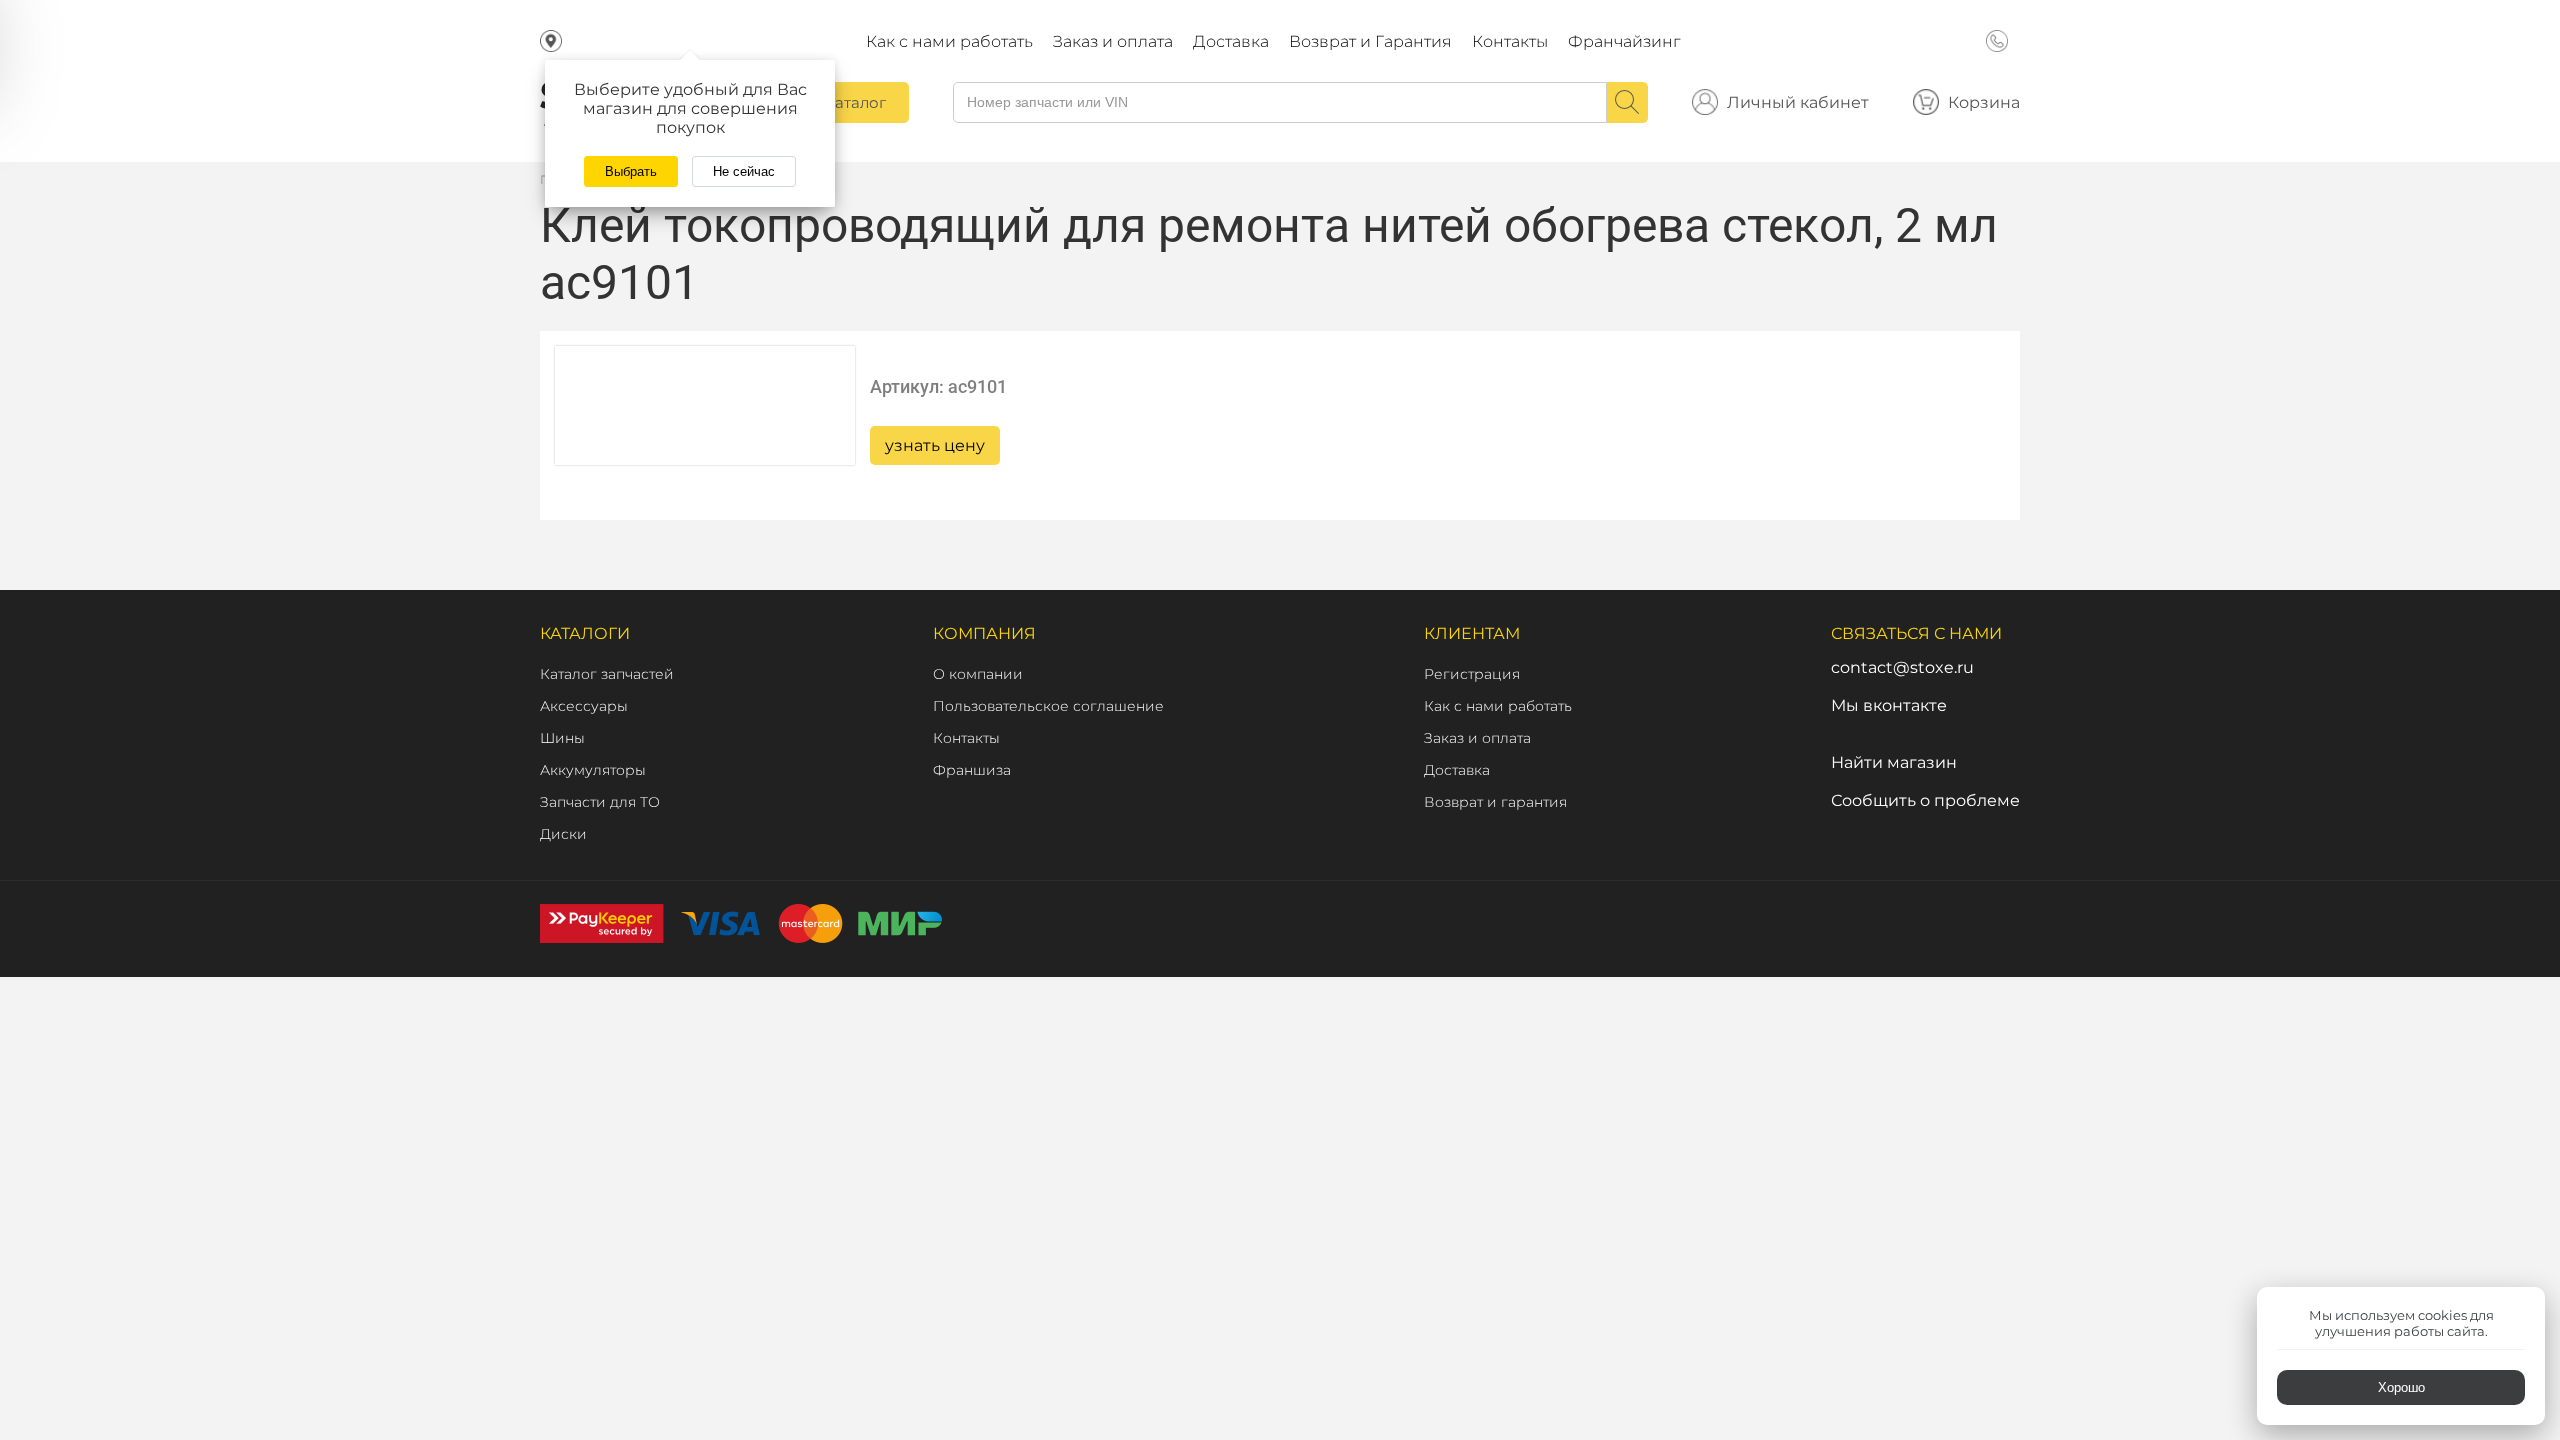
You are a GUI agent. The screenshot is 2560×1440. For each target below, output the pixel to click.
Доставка (1231, 41)
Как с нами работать (949, 41)
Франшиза (972, 770)
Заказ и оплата (1113, 41)
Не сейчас (744, 171)
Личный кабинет (1798, 102)
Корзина (1984, 102)
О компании (978, 674)
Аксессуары (584, 706)
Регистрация (1472, 674)
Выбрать (631, 171)
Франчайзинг (1624, 41)
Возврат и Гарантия (1370, 41)
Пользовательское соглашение (1048, 706)
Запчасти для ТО (600, 802)
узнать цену (935, 445)
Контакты (1510, 41)
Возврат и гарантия (1495, 802)
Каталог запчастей (607, 674)
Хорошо (2401, 1387)
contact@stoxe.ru (1902, 667)
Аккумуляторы (593, 770)
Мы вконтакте (1889, 705)
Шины (562, 738)
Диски (563, 834)
